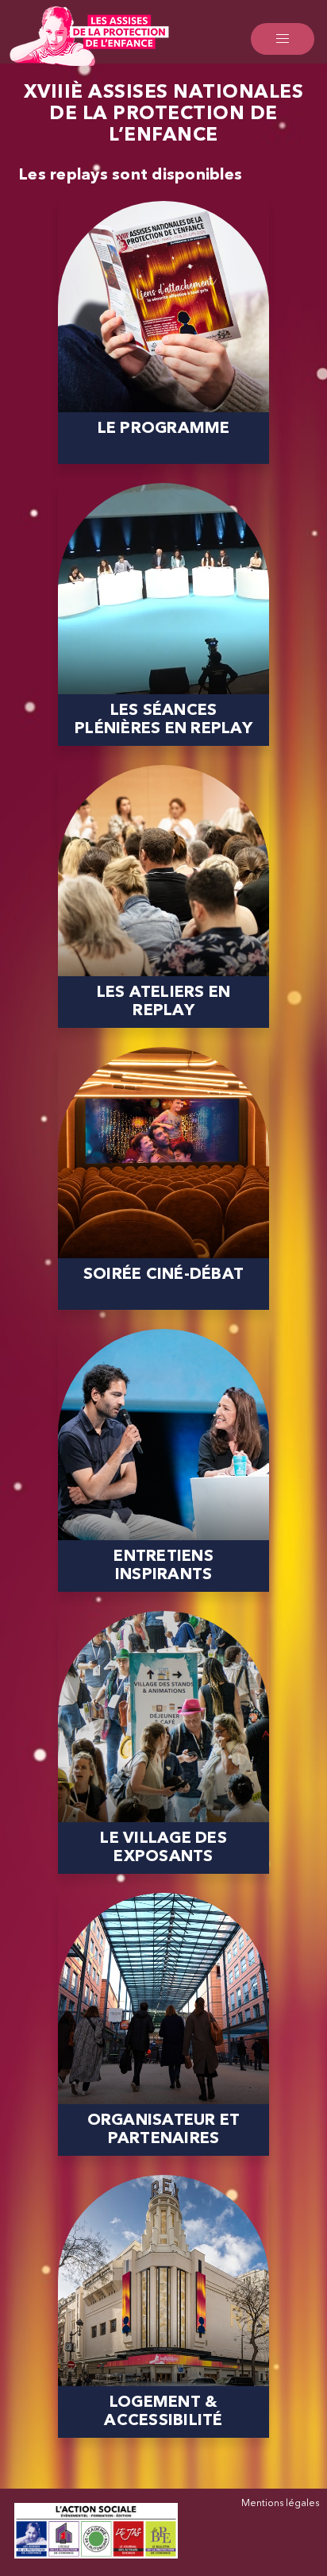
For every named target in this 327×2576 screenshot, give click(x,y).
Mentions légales (280, 2504)
